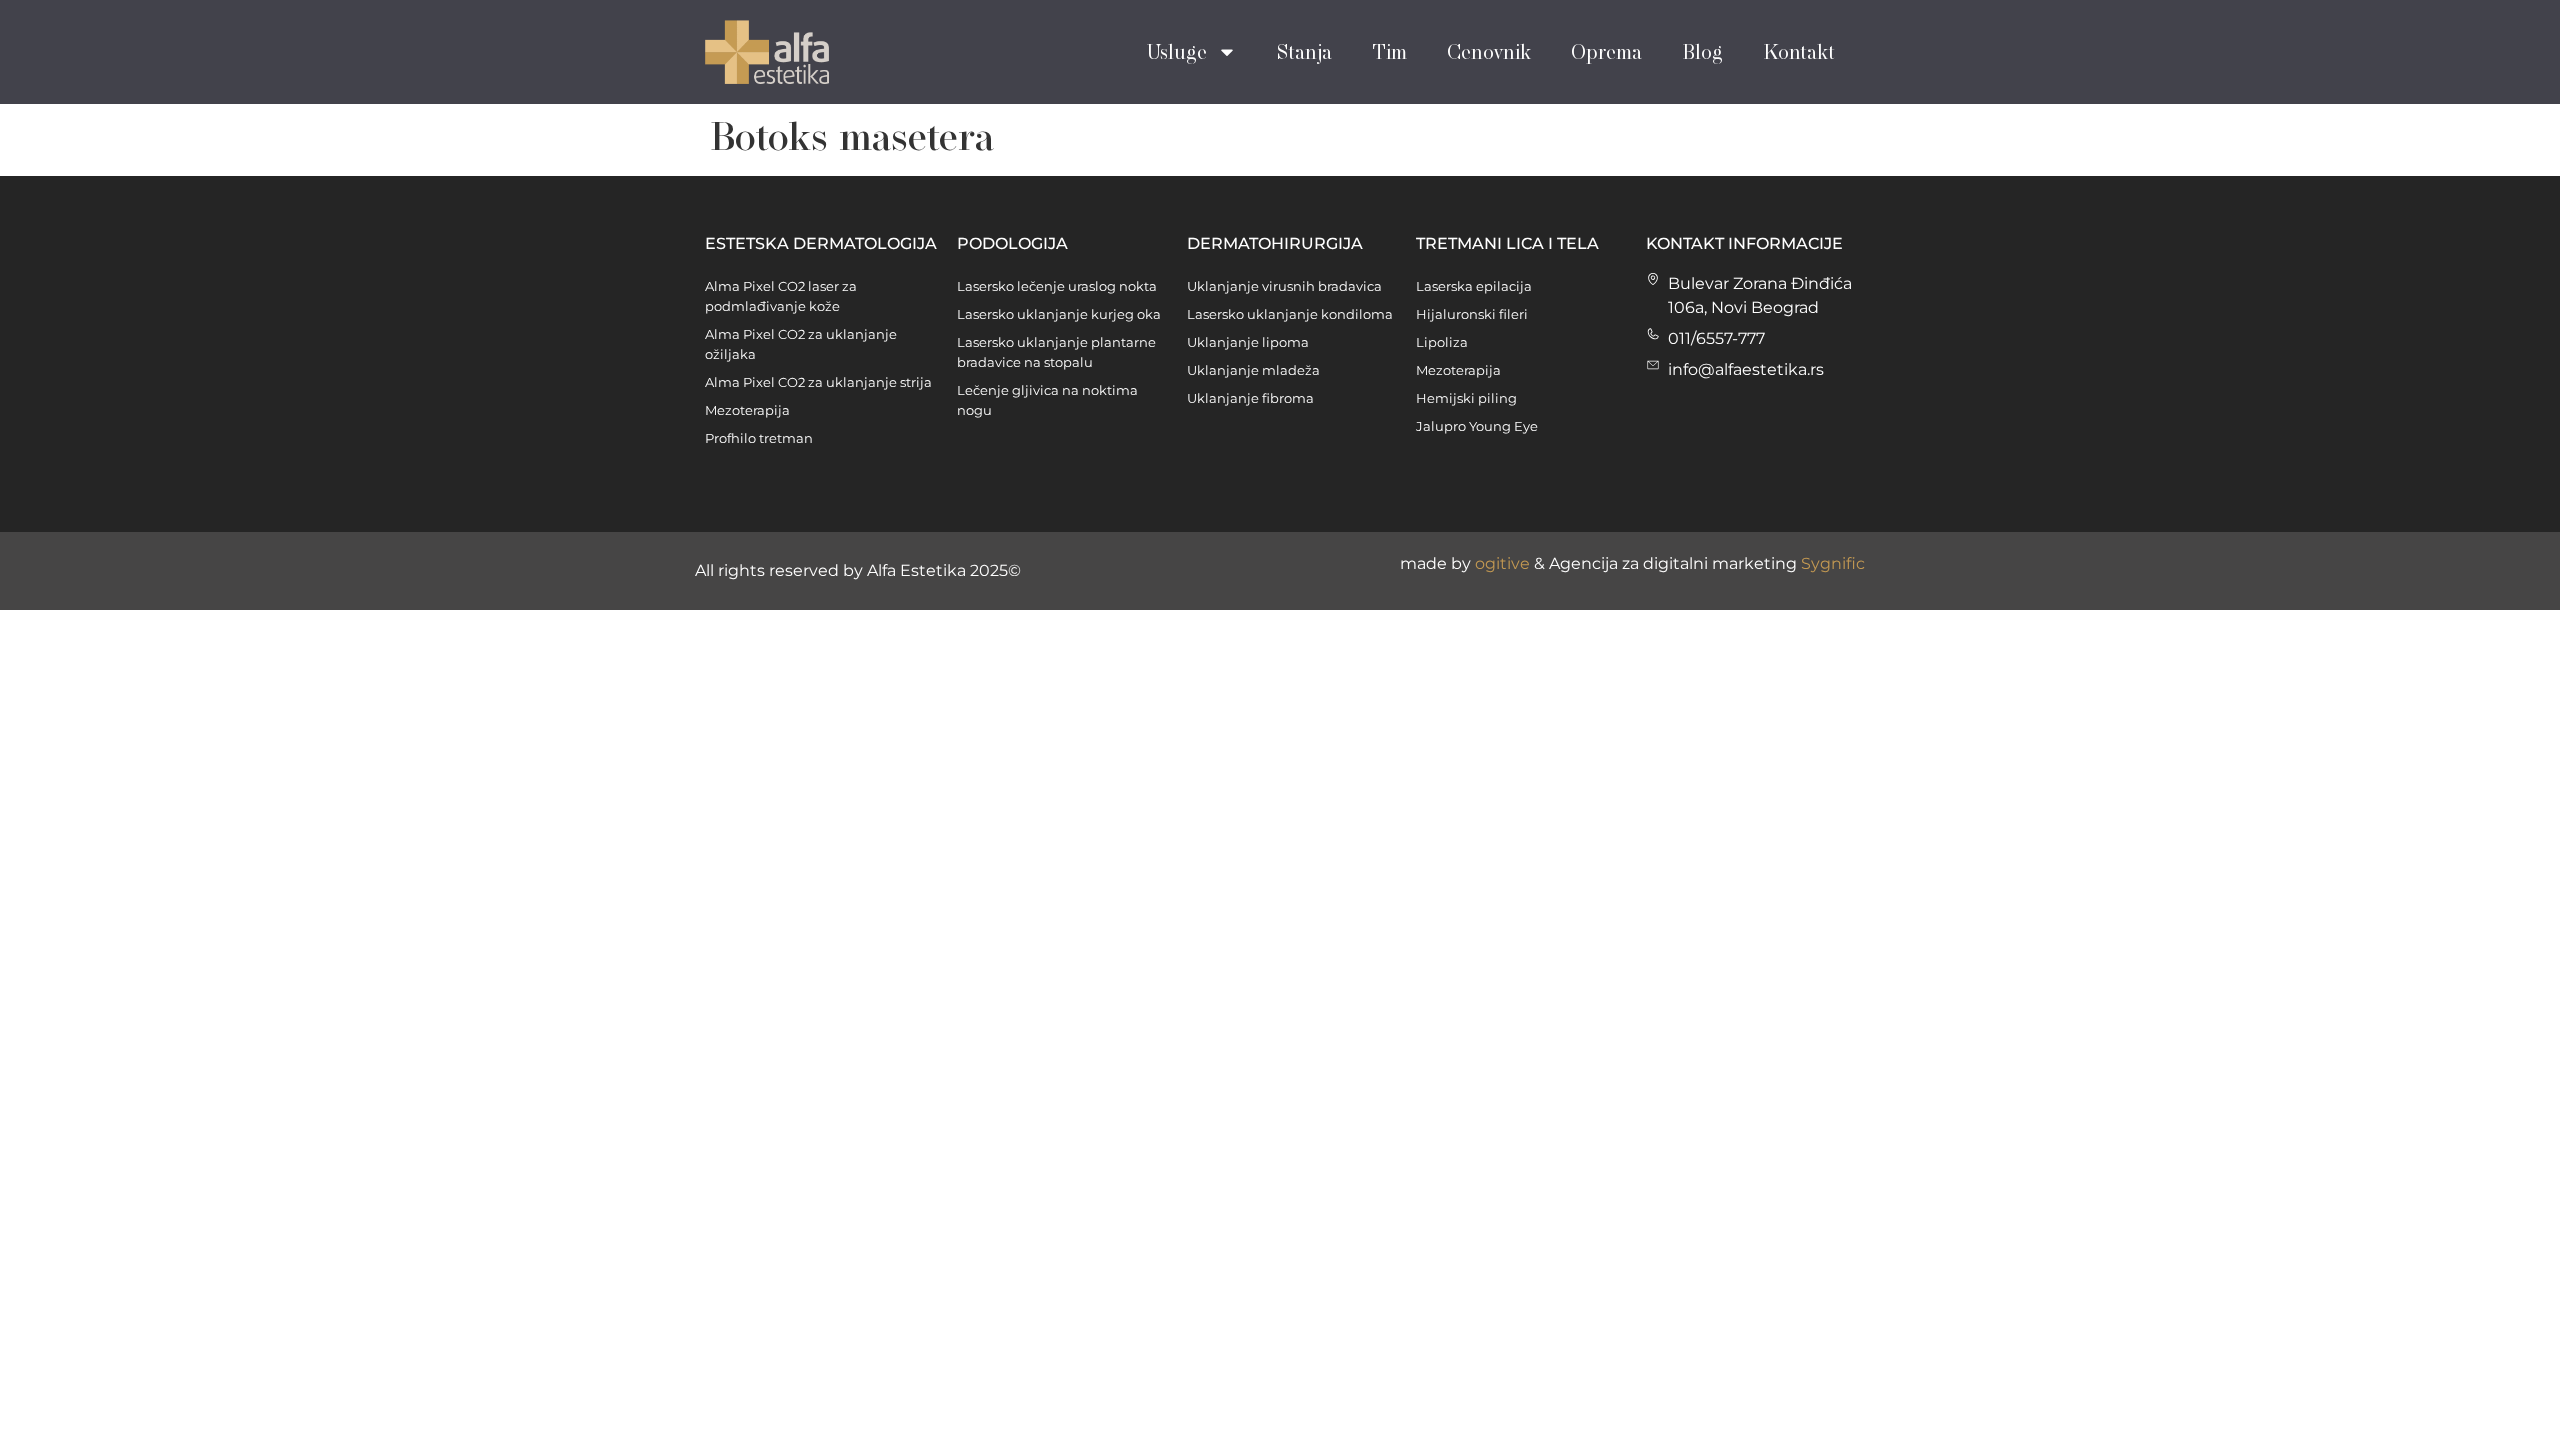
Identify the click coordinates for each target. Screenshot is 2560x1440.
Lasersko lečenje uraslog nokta (1057, 286)
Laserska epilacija (1474, 286)
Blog (1702, 52)
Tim (1389, 52)
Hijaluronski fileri (1472, 314)
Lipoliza (1442, 342)
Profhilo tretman (759, 438)
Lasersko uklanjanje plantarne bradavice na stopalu (1056, 352)
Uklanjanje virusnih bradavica (1284, 286)
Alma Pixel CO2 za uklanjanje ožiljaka (801, 344)
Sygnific (1833, 563)
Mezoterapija (747, 410)
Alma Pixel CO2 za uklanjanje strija (818, 382)
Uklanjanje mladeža (1253, 370)
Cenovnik (1489, 52)
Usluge (1177, 52)
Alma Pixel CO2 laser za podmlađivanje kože (781, 296)
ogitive (1502, 563)
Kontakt (1799, 52)
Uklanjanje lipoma (1248, 342)
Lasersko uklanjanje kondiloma (1290, 314)
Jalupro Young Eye (1477, 426)
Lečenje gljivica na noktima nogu (1047, 400)
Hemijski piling (1466, 398)
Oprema (1606, 52)
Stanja (1304, 52)
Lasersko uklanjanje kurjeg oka (1059, 314)
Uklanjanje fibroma (1250, 398)
